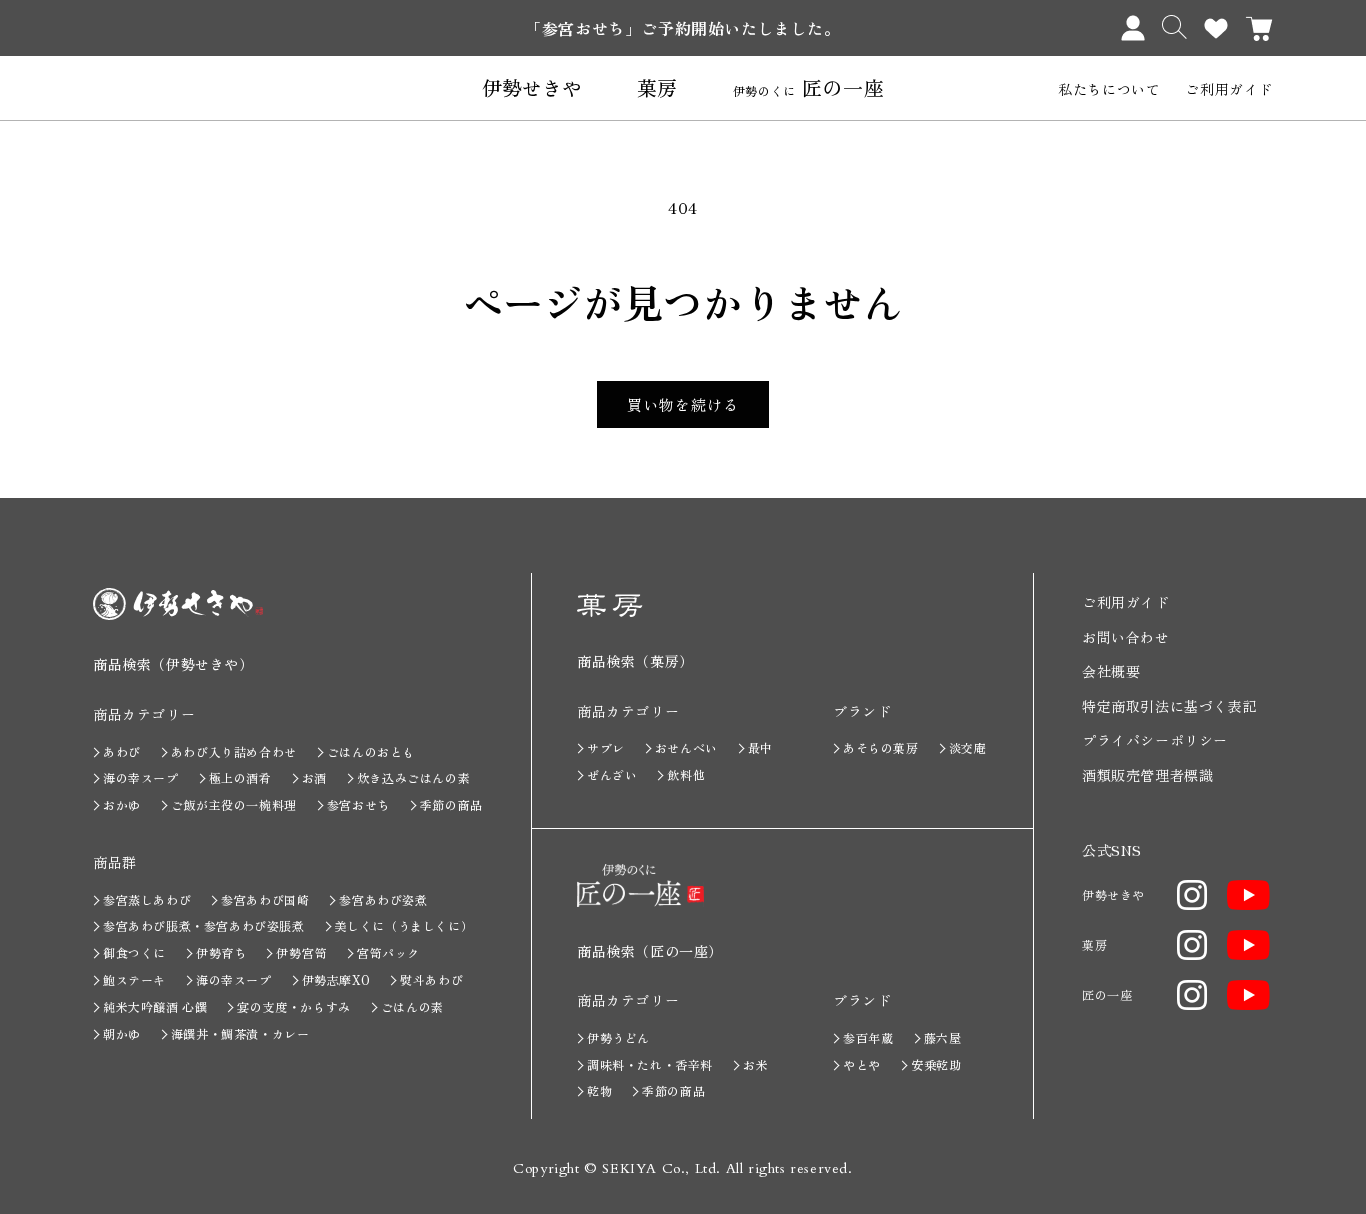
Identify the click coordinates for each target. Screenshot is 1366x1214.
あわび (122, 751)
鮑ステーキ (134, 979)
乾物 (599, 1090)
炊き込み (413, 777)
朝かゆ (122, 1033)
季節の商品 (451, 804)
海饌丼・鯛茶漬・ (240, 1033)
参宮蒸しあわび (147, 899)
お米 (755, 1064)
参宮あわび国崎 (265, 899)
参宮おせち (358, 804)
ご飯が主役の (234, 804)
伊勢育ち (221, 952)
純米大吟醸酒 (155, 1006)
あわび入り (234, 751)
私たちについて (1109, 89)
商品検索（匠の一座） (650, 951)
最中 (760, 747)
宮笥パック (388, 952)
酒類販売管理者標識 (1147, 775)
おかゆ (122, 804)
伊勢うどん (618, 1037)
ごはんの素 (412, 1006)
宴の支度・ (293, 1006)
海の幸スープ (141, 777)
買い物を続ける (683, 404)
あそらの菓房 (881, 747)
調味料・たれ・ (650, 1064)
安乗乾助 (936, 1064)
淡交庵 (968, 747)
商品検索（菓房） (635, 661)
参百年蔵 (868, 1037)
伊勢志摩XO (336, 979)
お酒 (314, 777)
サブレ (606, 747)
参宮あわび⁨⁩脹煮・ (204, 925)
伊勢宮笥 (301, 952)
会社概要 (1111, 671)
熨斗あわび (431, 979)
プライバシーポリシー (1155, 740)
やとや (862, 1064)
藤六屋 (943, 1037)
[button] (1174, 27)
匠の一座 (808, 88)
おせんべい (686, 747)
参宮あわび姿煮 (383, 899)
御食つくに (134, 952)
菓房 (657, 88)
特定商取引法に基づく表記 (1169, 706)
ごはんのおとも (371, 751)
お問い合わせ (1126, 637)
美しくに (404, 925)
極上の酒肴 (240, 777)
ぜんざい (612, 774)
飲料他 (686, 774)
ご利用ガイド (1229, 89)
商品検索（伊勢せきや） (173, 664)
